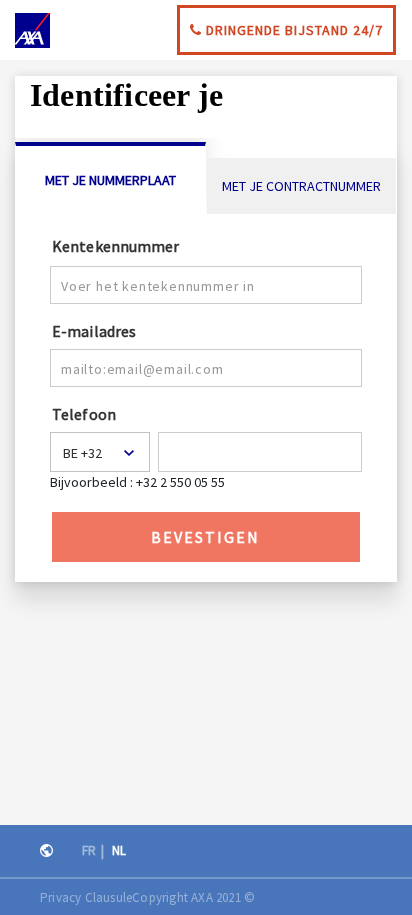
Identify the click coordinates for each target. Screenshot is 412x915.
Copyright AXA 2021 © (193, 897)
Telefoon (84, 413)
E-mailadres (94, 330)
